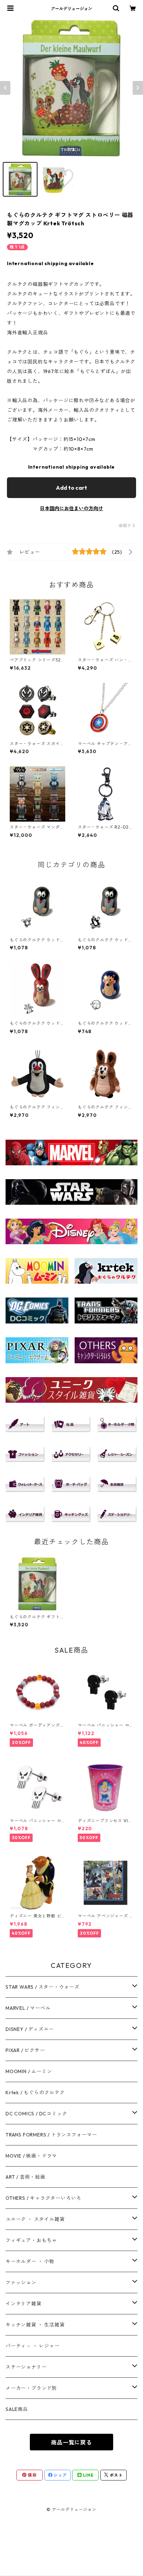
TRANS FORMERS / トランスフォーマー (51, 2135)
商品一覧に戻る (71, 2442)
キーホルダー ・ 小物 (30, 2261)
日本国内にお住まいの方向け (71, 508)
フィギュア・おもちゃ (31, 2240)
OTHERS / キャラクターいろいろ (43, 2198)
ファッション (21, 2283)
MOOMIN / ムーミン (29, 2071)
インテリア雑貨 (24, 2304)
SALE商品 (17, 2409)
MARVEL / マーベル (28, 2008)
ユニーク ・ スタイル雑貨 (35, 2219)
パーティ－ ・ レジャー (33, 2346)
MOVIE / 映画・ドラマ (31, 2156)
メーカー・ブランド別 (31, 2388)
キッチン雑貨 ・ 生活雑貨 (35, 2325)
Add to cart (71, 488)
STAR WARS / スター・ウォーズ (43, 1987)
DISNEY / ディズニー (30, 2029)
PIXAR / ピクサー (25, 2050)
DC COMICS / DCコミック (36, 2114)
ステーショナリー (26, 2367)
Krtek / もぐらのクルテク (35, 2093)
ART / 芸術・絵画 (26, 2177)
